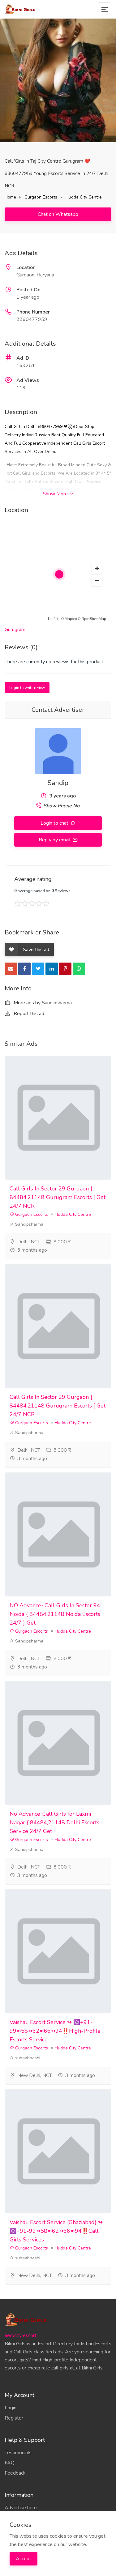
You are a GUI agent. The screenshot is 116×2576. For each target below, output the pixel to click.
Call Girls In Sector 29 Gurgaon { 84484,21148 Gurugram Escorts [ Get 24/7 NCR (58, 1197)
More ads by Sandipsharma (42, 1003)
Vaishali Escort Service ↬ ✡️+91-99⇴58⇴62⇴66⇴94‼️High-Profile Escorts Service (55, 2031)
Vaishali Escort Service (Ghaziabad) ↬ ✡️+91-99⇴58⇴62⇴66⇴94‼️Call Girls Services (56, 2231)
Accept (24, 2559)
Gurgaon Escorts (41, 197)
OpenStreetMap (94, 619)
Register (14, 2418)
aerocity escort (21, 2335)
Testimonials (18, 2453)
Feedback (15, 2473)
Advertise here (21, 2508)
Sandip (58, 783)
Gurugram (15, 630)
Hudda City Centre (84, 197)
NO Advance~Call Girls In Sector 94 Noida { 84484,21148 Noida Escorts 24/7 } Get (55, 1614)
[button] (97, 569)
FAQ (10, 2463)
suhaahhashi (27, 2058)
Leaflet (53, 619)
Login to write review (27, 688)
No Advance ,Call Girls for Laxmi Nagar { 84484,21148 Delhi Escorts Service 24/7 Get (54, 1822)
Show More (56, 494)
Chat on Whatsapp (58, 214)
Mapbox (71, 619)
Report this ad (28, 1014)
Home (10, 197)
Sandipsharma (29, 1224)
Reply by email (55, 840)
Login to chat (55, 823)
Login (11, 2408)
